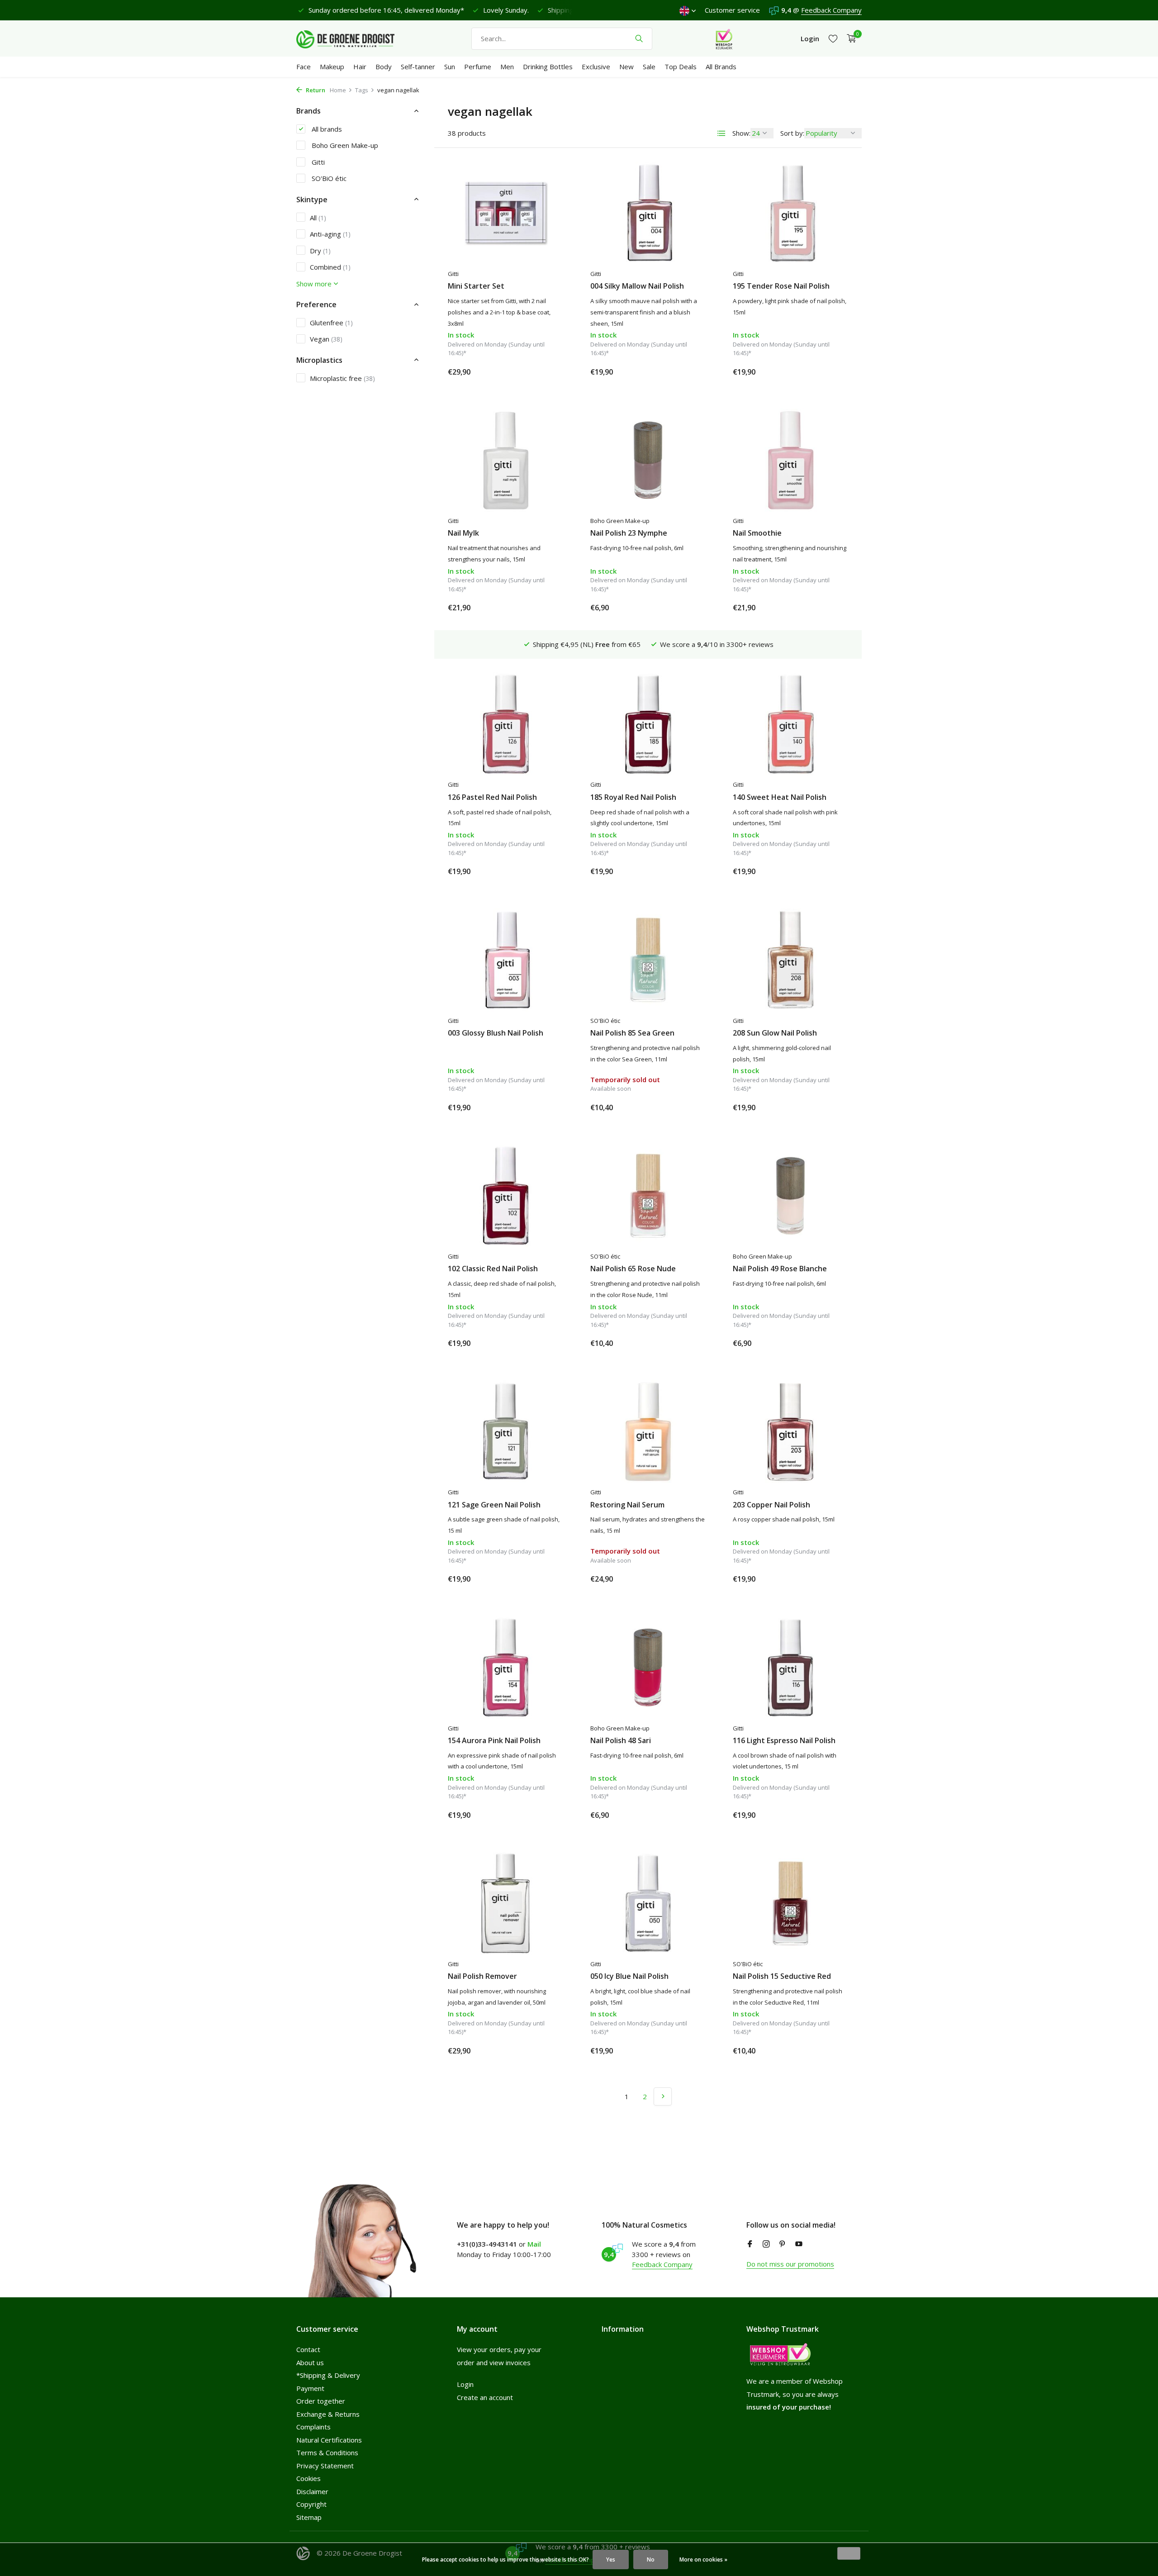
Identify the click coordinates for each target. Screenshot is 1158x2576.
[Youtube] (799, 2244)
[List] (721, 133)
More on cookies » (703, 2559)
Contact (308, 2349)
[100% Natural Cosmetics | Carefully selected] (353, 38)
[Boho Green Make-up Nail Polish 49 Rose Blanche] (790, 1196)
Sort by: (792, 133)
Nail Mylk (463, 533)
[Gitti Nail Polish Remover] (505, 1903)
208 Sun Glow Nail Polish (775, 1033)
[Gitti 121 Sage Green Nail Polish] (505, 1431)
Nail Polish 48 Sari (621, 1741)
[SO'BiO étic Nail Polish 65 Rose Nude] (648, 1196)
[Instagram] (766, 2244)
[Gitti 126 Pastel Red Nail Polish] (505, 724)
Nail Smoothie (757, 533)
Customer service (732, 10)
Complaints (313, 2427)
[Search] (639, 38)
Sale (649, 67)
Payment (310, 2388)
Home (338, 90)
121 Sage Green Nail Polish (494, 1505)
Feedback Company (831, 10)
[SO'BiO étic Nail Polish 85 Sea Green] (648, 960)
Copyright (311, 2504)
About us (310, 2362)
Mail (534, 2244)
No (651, 2559)
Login (465, 2384)
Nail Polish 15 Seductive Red (782, 1976)
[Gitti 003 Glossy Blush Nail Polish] (505, 960)
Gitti (317, 162)
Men (507, 67)
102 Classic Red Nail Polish (493, 1269)
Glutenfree (331, 322)
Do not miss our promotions (790, 2264)
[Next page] (663, 2096)
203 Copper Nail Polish (771, 1505)
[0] (849, 39)
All (318, 217)
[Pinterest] (783, 2244)
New (626, 67)
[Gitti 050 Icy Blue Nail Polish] (648, 1903)
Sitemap (309, 2517)
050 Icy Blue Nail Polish (629, 1976)
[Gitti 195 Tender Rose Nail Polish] (790, 213)
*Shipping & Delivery (328, 2375)
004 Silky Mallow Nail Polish (637, 286)
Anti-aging (330, 234)
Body (384, 67)
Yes (611, 2559)
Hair (360, 67)
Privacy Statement (325, 2466)
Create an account (485, 2397)
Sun (450, 67)
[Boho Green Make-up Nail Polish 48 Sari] (648, 1667)
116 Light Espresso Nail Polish (784, 1741)
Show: (741, 133)
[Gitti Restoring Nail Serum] (648, 1431)
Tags (362, 90)
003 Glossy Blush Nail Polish (496, 1033)
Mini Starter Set (476, 286)
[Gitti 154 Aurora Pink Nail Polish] (505, 1667)
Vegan (326, 339)
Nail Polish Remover (482, 1976)
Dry (320, 250)
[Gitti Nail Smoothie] (790, 460)
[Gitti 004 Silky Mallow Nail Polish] (648, 213)
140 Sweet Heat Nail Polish (780, 797)
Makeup (332, 67)
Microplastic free (342, 378)
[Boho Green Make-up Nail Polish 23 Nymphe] (648, 460)
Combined (330, 267)
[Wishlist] (833, 39)
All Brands (721, 67)
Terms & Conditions (327, 2452)
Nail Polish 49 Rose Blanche (780, 1269)
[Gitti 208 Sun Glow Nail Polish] (790, 960)
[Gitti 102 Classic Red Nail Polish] (505, 1196)
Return (315, 90)
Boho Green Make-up (344, 145)
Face (304, 67)
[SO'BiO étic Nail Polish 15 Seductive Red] (790, 1903)
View (691, 1107)
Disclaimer (312, 2491)
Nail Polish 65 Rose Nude (633, 1269)
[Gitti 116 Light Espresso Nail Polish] (790, 1667)
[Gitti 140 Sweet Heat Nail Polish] (790, 724)
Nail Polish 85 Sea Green (632, 1033)
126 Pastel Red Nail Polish (492, 797)
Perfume (478, 67)
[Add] (547, 372)
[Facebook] (750, 2244)
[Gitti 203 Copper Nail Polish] (790, 1431)
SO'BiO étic (328, 178)
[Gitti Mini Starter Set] (505, 213)
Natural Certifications (329, 2440)
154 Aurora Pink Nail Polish (494, 1741)
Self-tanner (418, 67)
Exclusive (596, 67)
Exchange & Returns (328, 2414)
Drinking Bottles (548, 67)
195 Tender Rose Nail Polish (781, 286)
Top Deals (681, 67)
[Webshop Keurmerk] (724, 38)
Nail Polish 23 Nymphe (629, 533)
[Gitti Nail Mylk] (505, 460)
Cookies (308, 2478)
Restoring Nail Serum (627, 1505)
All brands (326, 128)
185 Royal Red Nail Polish (633, 797)
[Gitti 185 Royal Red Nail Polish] (648, 724)
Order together (321, 2401)
